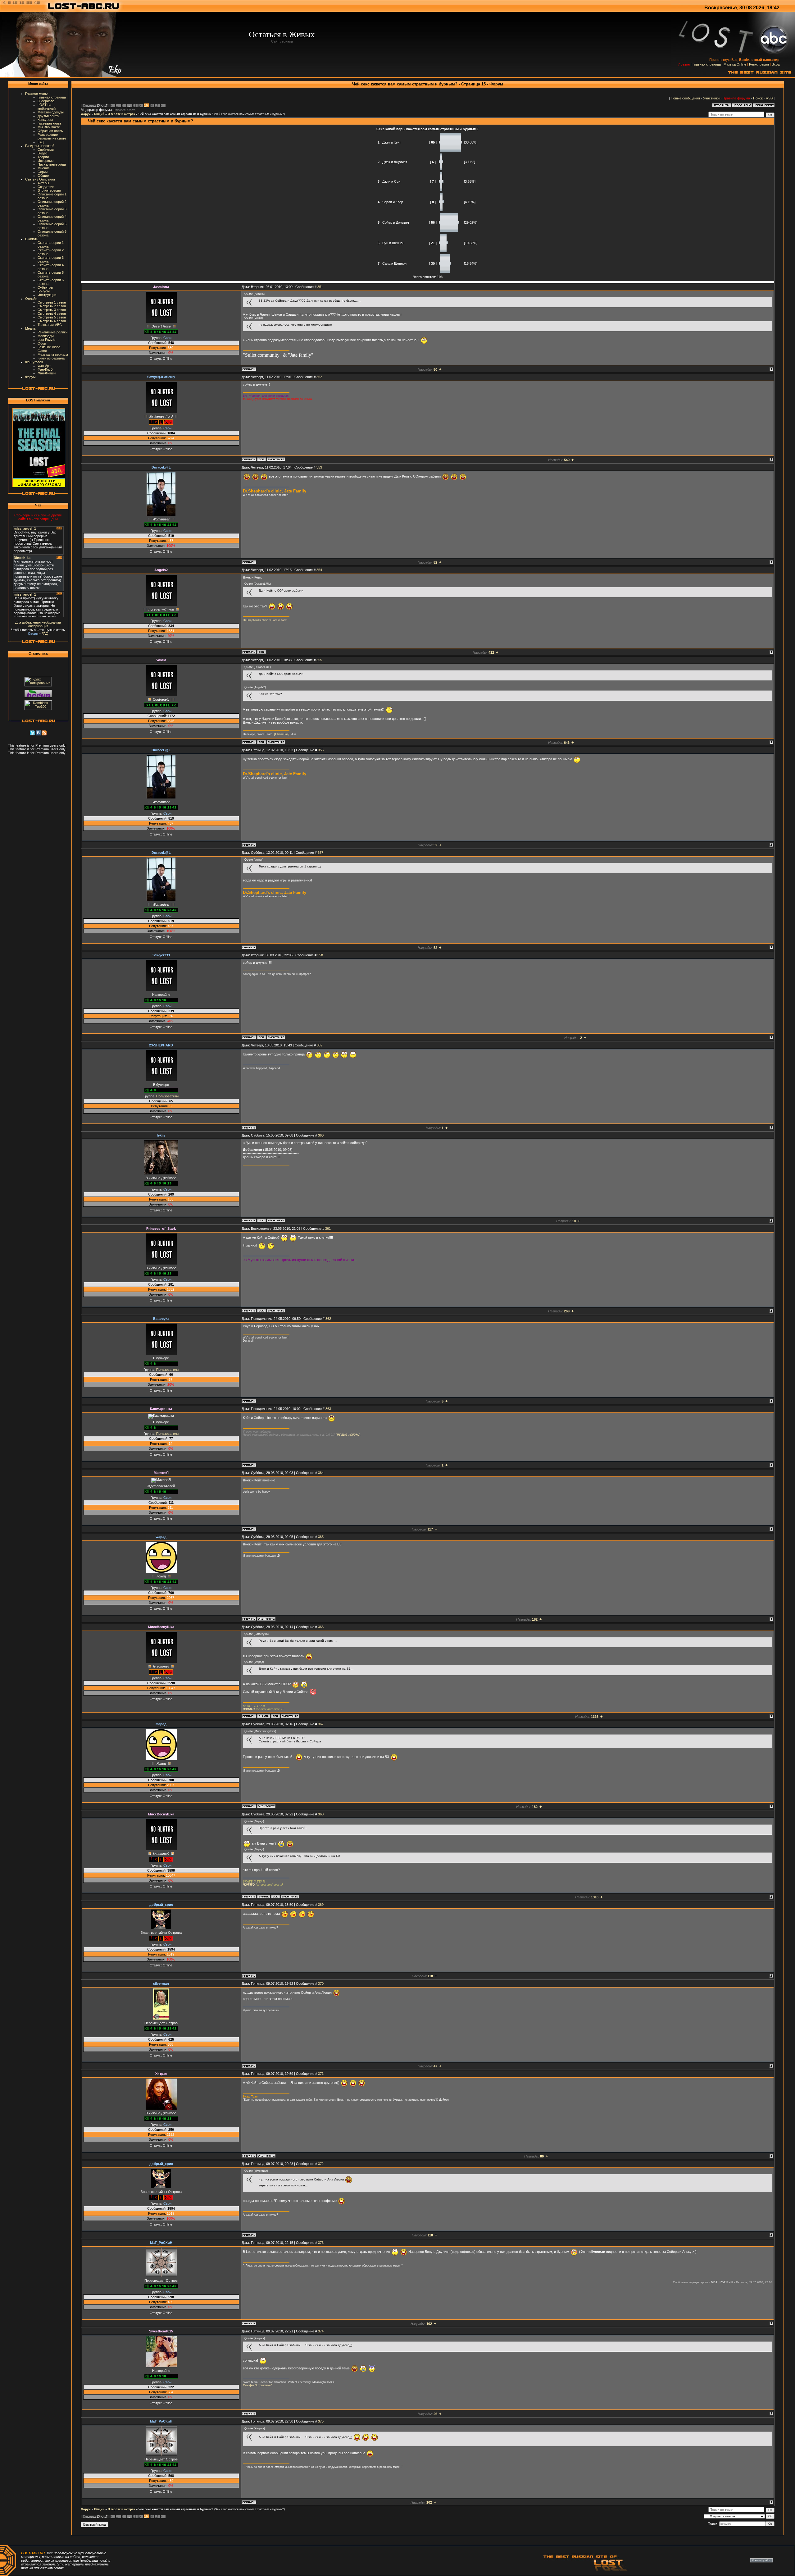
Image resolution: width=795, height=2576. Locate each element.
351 (320, 287)
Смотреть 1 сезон (52, 302)
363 (328, 1409)
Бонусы (44, 291)
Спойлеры (46, 149)
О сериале (46, 101)
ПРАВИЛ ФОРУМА (348, 1435)
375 (321, 2421)
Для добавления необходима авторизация (38, 624)
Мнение (44, 168)
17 (157, 106)
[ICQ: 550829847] (261, 1311)
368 (321, 1814)
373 (321, 2243)
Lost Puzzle (46, 340)
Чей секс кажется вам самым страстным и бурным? (176, 114)
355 (319, 660)
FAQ (41, 142)
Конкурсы (45, 120)
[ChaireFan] (282, 734)
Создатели (46, 187)
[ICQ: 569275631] (261, 459)
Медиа (30, 328)
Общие (43, 176)
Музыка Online (735, 64)
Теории (43, 157)
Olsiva (131, 110)
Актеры (43, 183)
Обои (42, 343)
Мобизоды (46, 336)
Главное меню (36, 94)
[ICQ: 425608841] (275, 1716)
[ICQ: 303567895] (261, 742)
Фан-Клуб (45, 369)
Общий (99, 114)
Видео (42, 153)
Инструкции (47, 295)
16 (151, 106)
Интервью (45, 161)
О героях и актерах (121, 114)
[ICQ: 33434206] (261, 1220)
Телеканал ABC (50, 325)
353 (319, 467)
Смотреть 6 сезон (52, 321)
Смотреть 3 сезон (52, 310)
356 (321, 750)
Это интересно (49, 190)
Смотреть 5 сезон (52, 317)
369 (321, 1905)
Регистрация (759, 64)
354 (319, 570)
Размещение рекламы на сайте (52, 136)
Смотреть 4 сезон (52, 313)
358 (320, 955)
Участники (711, 98)
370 (321, 1983)
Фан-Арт (44, 366)
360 (321, 1135)
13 (134, 106)
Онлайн (31, 299)
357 (320, 853)
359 (320, 1045)
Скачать (32, 239)
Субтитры (45, 287)
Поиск (758, 98)
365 (321, 1537)
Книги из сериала (51, 358)
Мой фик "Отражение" (257, 2385)
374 (321, 2331)
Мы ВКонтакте (49, 127)
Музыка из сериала (53, 355)
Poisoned (120, 110)
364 (321, 1473)
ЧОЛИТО (249, 1709)
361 (328, 1229)
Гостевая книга (49, 123)
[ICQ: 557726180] (261, 1037)
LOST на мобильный (47, 107)
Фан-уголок (34, 362)
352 (319, 377)
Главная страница (707, 64)
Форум (30, 377)
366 (321, 1627)
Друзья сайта (48, 116)
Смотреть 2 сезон (52, 306)
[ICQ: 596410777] (261, 652)
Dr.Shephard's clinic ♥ (257, 620)
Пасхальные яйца (52, 164)
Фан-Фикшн (47, 373)
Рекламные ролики (52, 332)
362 (328, 1319)
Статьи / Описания (40, 179)
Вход (776, 64)
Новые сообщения (685, 98)
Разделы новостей (40, 146)
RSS (769, 98)
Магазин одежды (51, 112)
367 (321, 1724)
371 (321, 2074)
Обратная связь (50, 131)
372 (321, 2164)
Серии (43, 172)
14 (140, 106)
